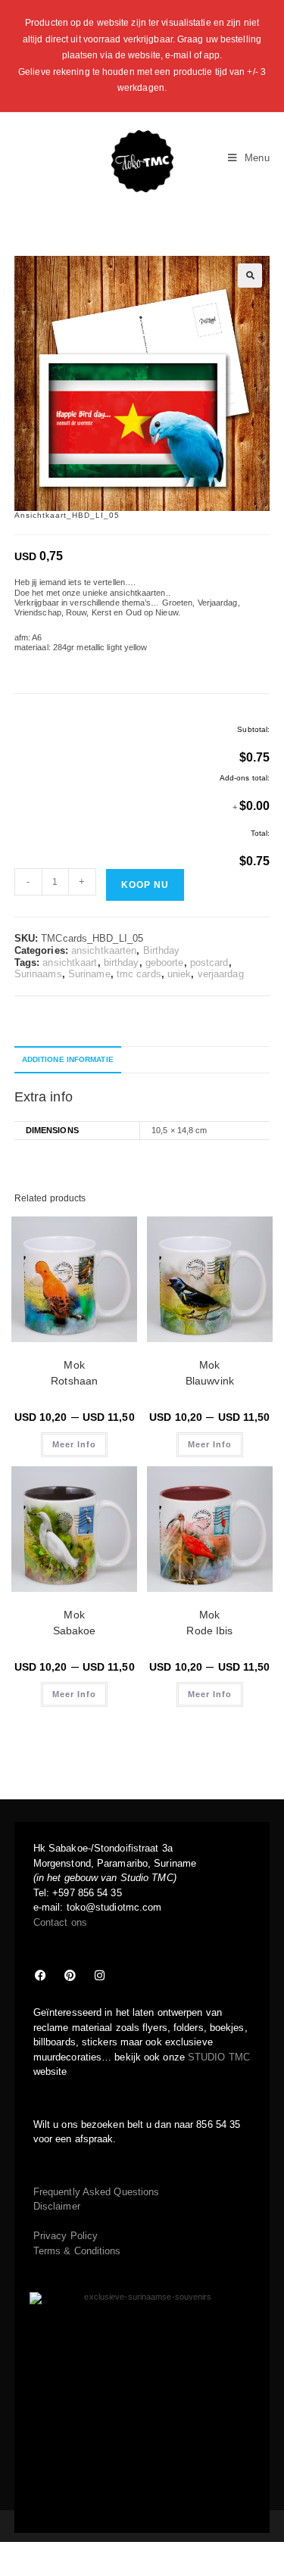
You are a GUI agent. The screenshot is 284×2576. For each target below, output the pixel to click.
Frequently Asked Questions (97, 2192)
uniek (179, 974)
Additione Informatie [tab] (68, 1059)
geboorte (165, 962)
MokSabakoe (75, 1623)
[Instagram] (100, 1975)
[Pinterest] (70, 1975)
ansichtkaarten (104, 950)
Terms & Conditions (77, 2251)
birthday (122, 962)
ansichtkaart (70, 962)
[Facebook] (41, 1975)
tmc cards (139, 974)
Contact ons (60, 1922)
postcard (209, 962)
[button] (250, 276)
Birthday (162, 950)
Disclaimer (57, 2206)
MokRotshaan (74, 1373)
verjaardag (221, 974)
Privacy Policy (66, 2236)
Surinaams (38, 974)
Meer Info (74, 1444)
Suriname (89, 974)
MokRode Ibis (209, 1623)
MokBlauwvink (210, 1373)
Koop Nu (145, 885)
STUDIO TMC (219, 2057)
